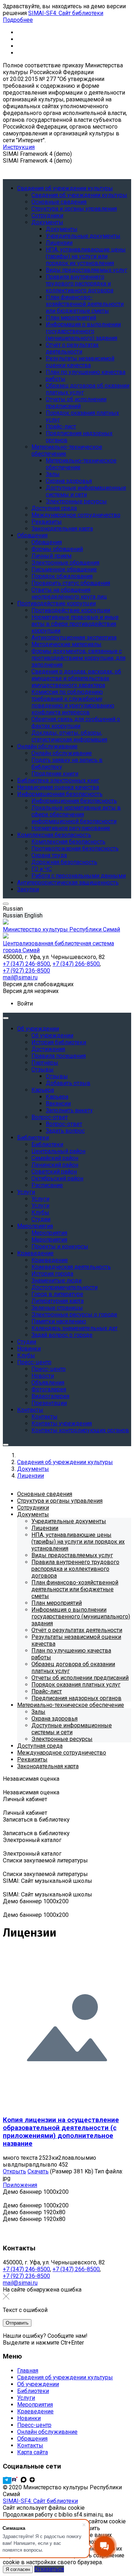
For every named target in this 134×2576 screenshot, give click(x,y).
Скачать (38, 2171)
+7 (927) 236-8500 (26, 2276)
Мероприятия (35, 2405)
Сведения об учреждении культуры (65, 2377)
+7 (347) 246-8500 (26, 2269)
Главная (28, 2371)
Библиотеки (33, 2391)
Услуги (26, 2398)
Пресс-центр (34, 2425)
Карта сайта (33, 2452)
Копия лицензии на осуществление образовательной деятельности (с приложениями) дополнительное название (61, 2132)
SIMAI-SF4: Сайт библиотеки (66, 13)
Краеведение (35, 2411)
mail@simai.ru (20, 2283)
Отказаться (49, 2569)
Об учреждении (38, 2384)
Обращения (32, 2439)
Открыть (14, 2171)
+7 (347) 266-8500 (76, 2269)
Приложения (20, 2185)
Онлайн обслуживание (47, 2432)
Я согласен (18, 2569)
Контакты (30, 2445)
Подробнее (18, 20)
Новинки (29, 2418)
